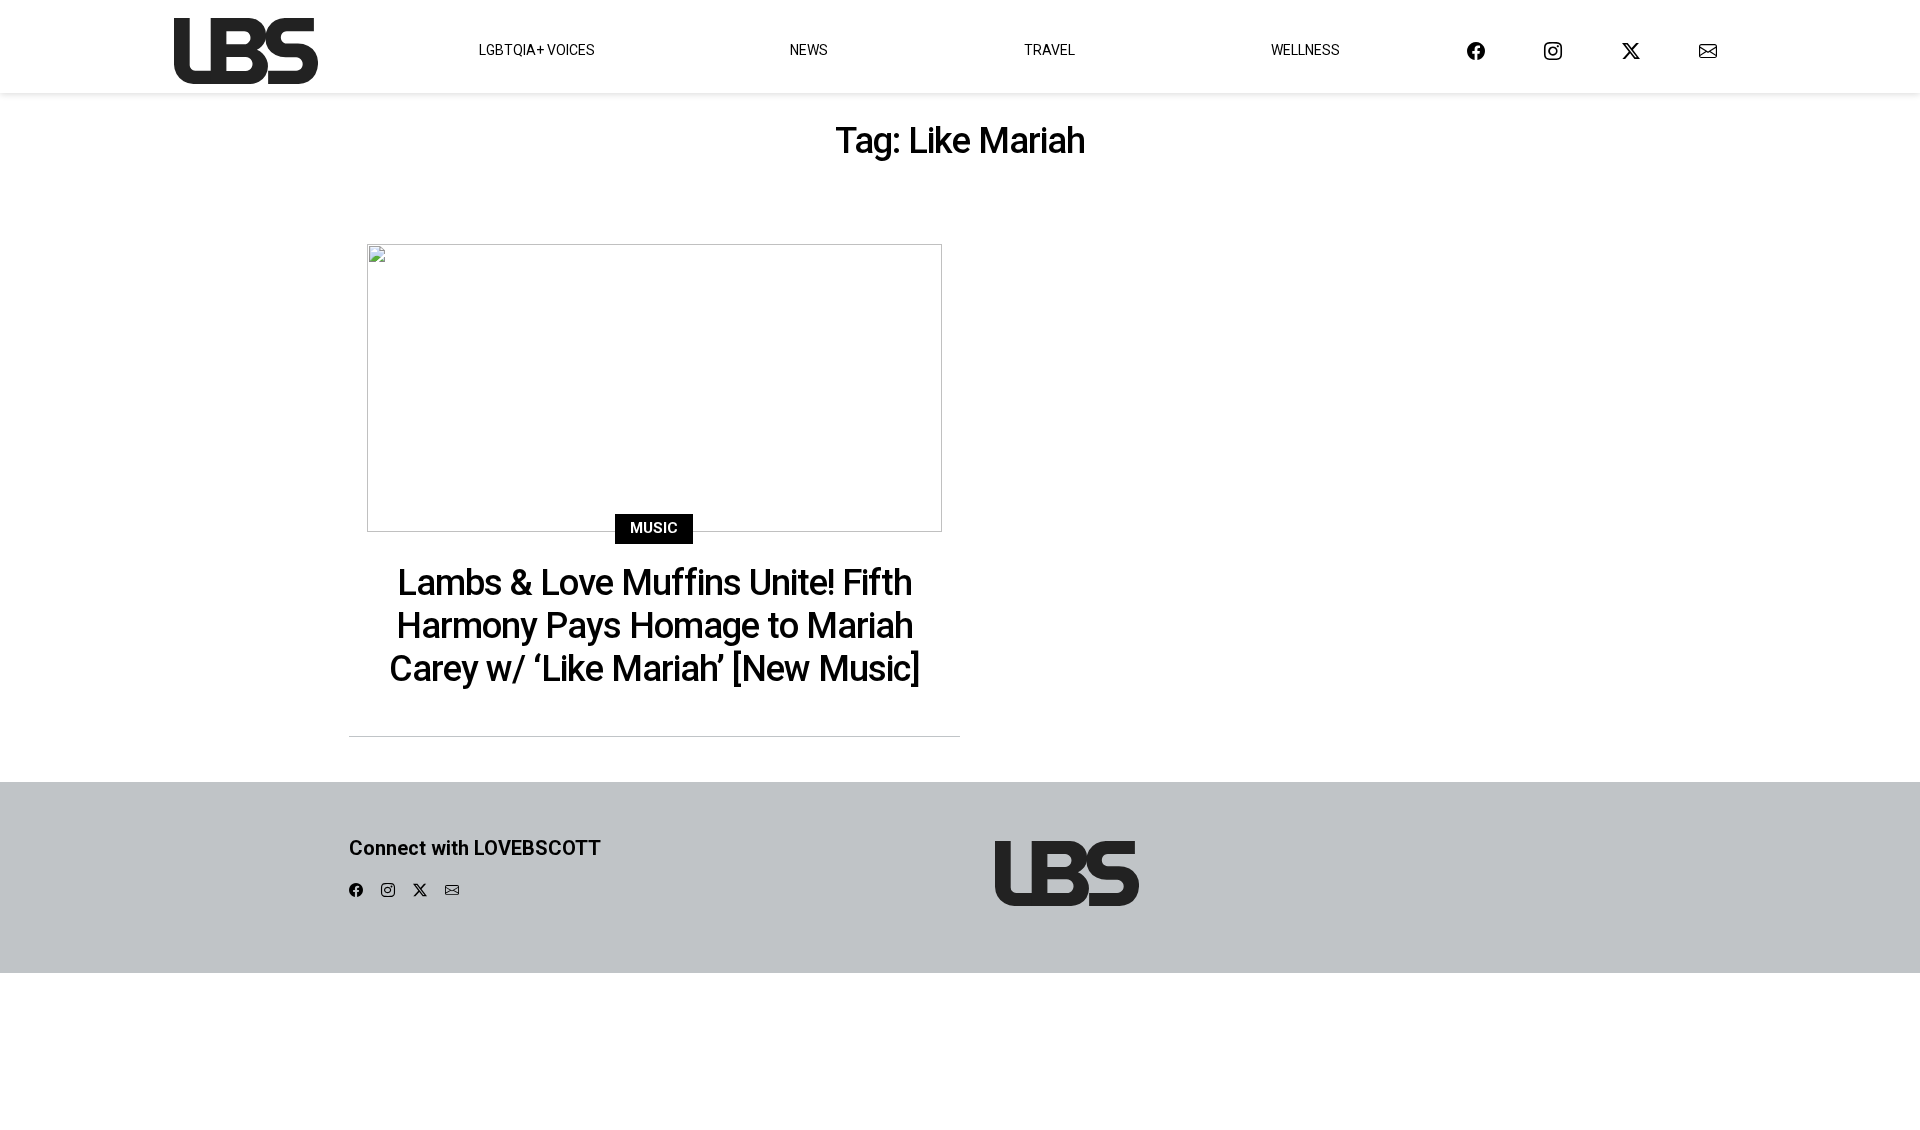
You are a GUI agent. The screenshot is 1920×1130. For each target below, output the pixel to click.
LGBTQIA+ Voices (537, 50)
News (809, 50)
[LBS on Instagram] (1553, 50)
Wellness (1305, 50)
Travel (1049, 50)
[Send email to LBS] (1708, 50)
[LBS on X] (1631, 50)
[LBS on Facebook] (1476, 50)
